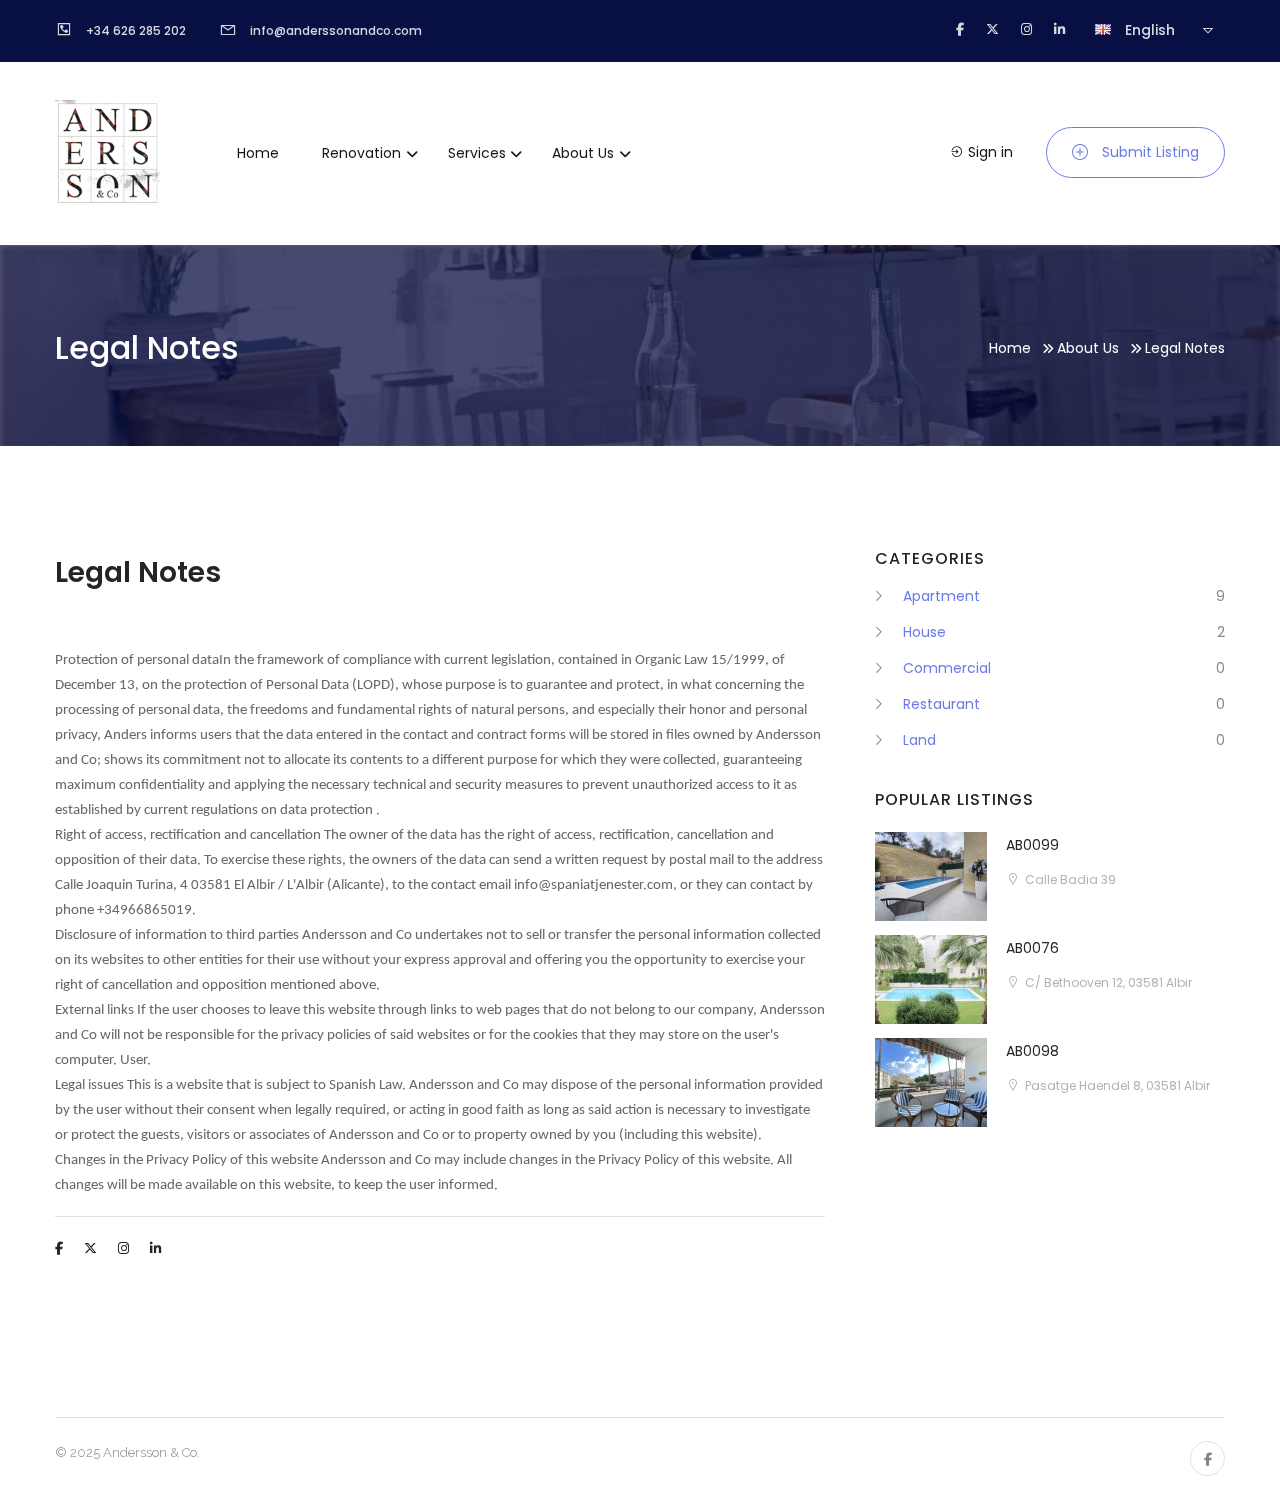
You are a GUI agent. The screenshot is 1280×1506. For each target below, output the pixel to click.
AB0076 (1032, 948)
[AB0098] (931, 1082)
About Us (583, 153)
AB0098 (1032, 1051)
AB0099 (1032, 845)
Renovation (361, 153)
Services (477, 153)
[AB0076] (931, 979)
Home (258, 153)
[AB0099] (931, 876)
